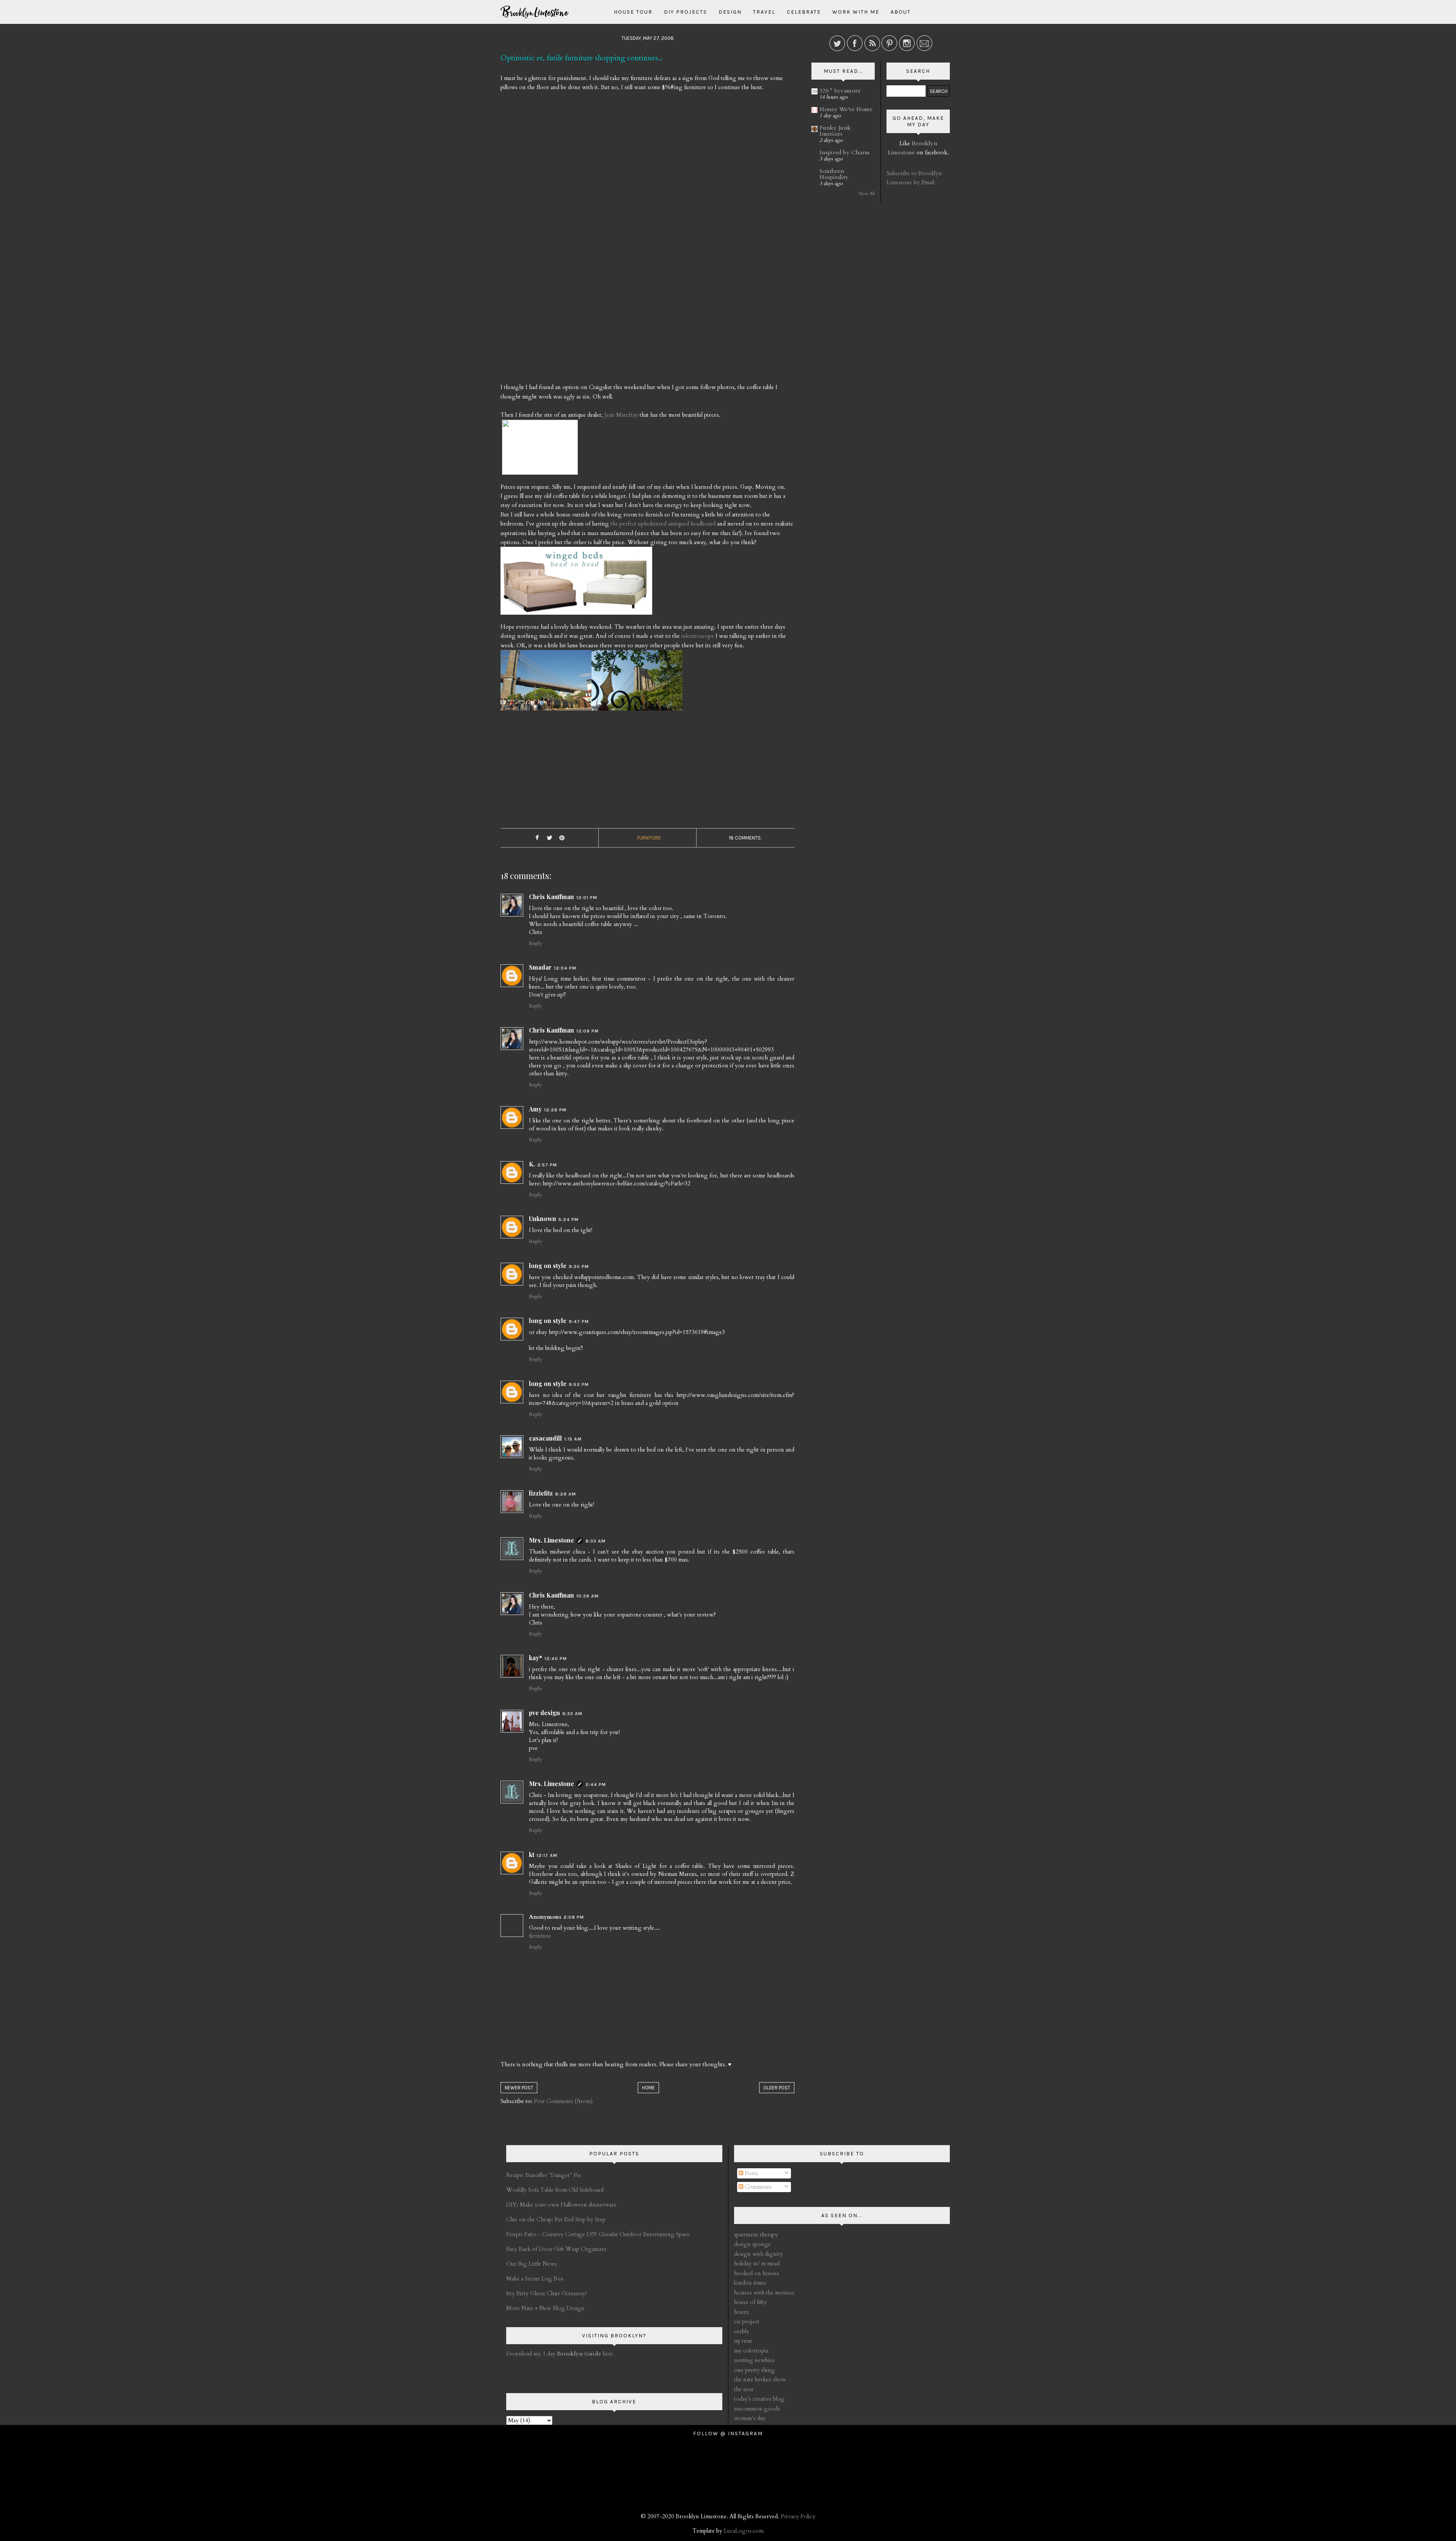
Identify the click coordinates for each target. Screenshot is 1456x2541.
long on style (548, 1266)
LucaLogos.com (744, 2531)
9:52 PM (579, 1384)
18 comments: (745, 838)
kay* (536, 1658)
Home (648, 2088)
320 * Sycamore (840, 91)
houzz (741, 2312)
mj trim (743, 2341)
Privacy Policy (798, 2516)
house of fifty (750, 2302)
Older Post (777, 2088)
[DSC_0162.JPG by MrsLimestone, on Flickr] (637, 683)
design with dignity (759, 2254)
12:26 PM (555, 1110)
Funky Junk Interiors (835, 131)
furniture (649, 838)
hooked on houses (757, 2273)
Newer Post (519, 2088)
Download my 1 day (532, 2354)
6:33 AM (572, 1714)
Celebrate (804, 12)
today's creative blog (759, 2399)
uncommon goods (757, 2409)
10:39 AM (588, 1596)
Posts (751, 2173)
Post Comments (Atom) (563, 2101)
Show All (867, 194)
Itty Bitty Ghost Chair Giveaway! (546, 2293)
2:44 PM (596, 1785)
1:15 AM (573, 1439)
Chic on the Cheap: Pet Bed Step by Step (556, 2219)
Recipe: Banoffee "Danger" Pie (544, 2175)
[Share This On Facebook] (537, 838)
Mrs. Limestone (551, 1540)
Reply (535, 943)
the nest (744, 2389)
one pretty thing (755, 2370)
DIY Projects (686, 12)
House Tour (633, 12)
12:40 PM (556, 1659)
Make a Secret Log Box (535, 2279)
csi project (747, 2321)
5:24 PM (569, 1219)
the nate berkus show (760, 2379)
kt (532, 1854)
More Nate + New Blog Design (545, 2308)
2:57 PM (547, 1165)
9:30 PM (579, 1267)
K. (532, 1164)
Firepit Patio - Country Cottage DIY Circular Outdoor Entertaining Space (598, 2234)
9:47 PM (579, 1322)
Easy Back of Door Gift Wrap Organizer (556, 2249)
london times (750, 2283)
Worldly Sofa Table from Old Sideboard (555, 2190)
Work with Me (856, 12)
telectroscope (698, 636)
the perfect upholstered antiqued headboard (663, 524)
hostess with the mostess (764, 2293)
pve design (544, 1713)
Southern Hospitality (834, 174)
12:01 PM (587, 898)
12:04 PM (565, 968)
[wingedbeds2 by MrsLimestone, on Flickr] (576, 584)
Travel (764, 12)
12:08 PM (588, 1031)
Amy (535, 1109)
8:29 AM (566, 1494)
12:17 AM (547, 1855)
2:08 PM (574, 1917)
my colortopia (751, 2351)
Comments (757, 2187)
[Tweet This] (549, 838)
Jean (621, 415)
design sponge (752, 2244)
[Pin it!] (562, 838)
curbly (742, 2331)
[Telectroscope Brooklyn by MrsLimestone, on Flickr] (546, 683)
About (901, 12)
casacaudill (545, 1438)
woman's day (750, 2418)
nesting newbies (754, 2360)
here (585, 2354)
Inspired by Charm (845, 152)
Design (730, 12)
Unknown (543, 1219)
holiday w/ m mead (757, 2263)
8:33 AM (595, 1541)
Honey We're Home (846, 109)
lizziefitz (541, 1493)
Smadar (540, 967)
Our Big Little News (532, 2264)
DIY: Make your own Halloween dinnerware (561, 2205)
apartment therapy (756, 2235)
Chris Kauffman (551, 897)
